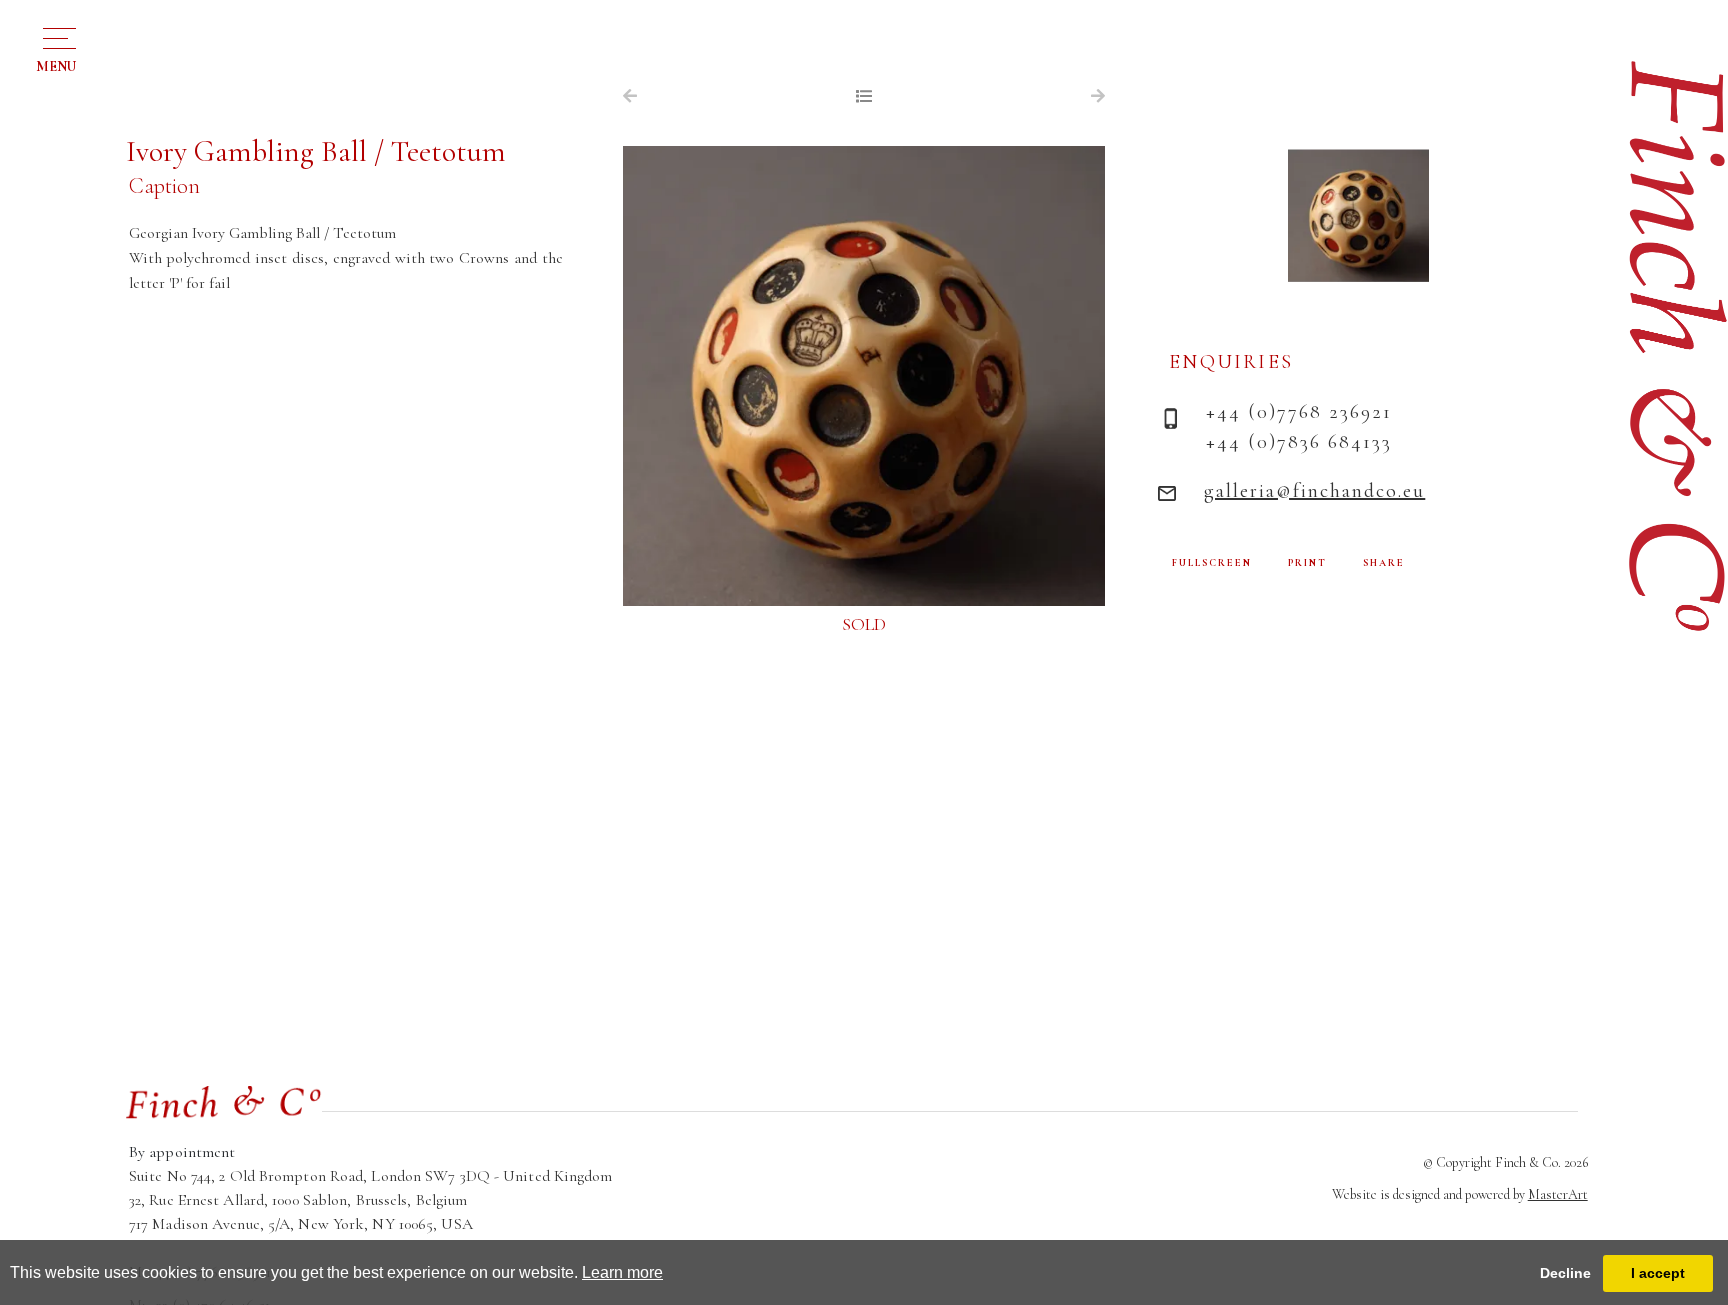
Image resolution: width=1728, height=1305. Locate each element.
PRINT (1307, 563)
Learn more (622, 1272)
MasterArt (1558, 1194)
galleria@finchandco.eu (1314, 491)
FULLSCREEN (1212, 563)
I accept (1658, 1273)
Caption (164, 186)
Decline (1565, 1273)
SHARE (1384, 563)
